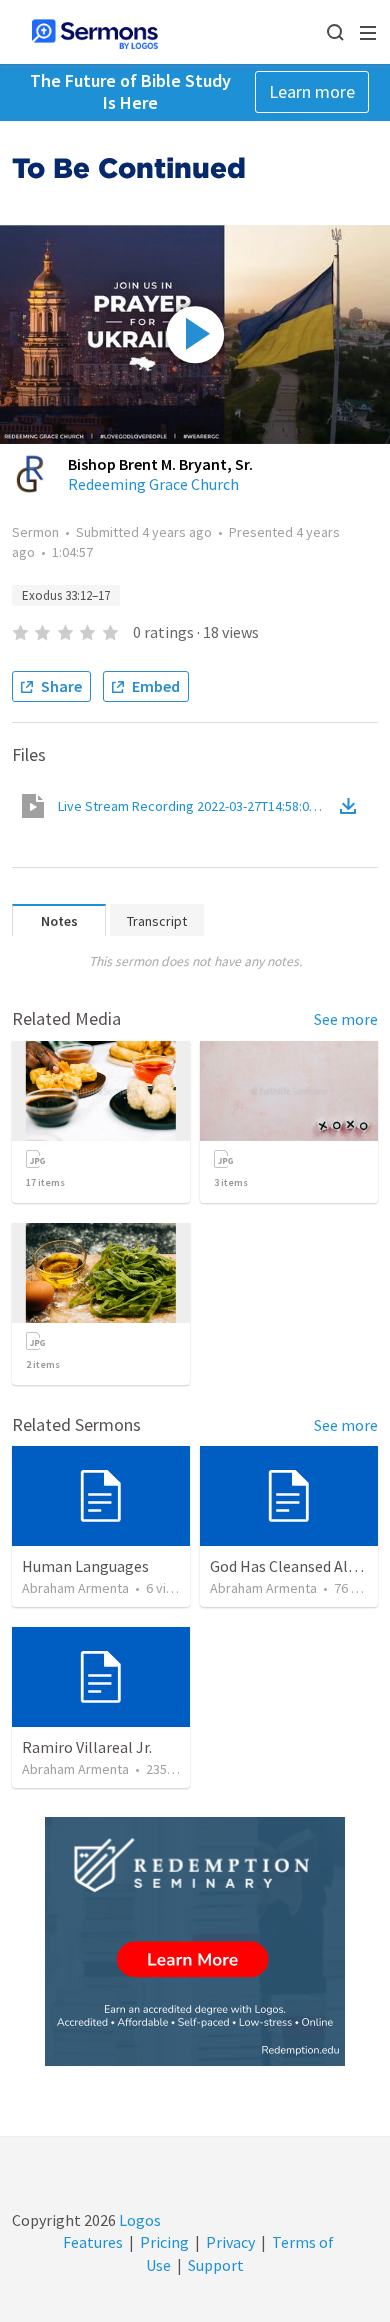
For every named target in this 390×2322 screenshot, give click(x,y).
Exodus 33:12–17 (66, 595)
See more (346, 1019)
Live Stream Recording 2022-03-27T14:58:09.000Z (197, 806)
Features (93, 2242)
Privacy (230, 2242)
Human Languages (85, 1566)
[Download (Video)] (352, 806)
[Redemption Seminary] (195, 1941)
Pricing (164, 2242)
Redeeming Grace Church (153, 484)
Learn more (312, 91)
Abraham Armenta (75, 1588)
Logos (138, 2220)
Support (216, 2265)
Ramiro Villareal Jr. (87, 1747)
